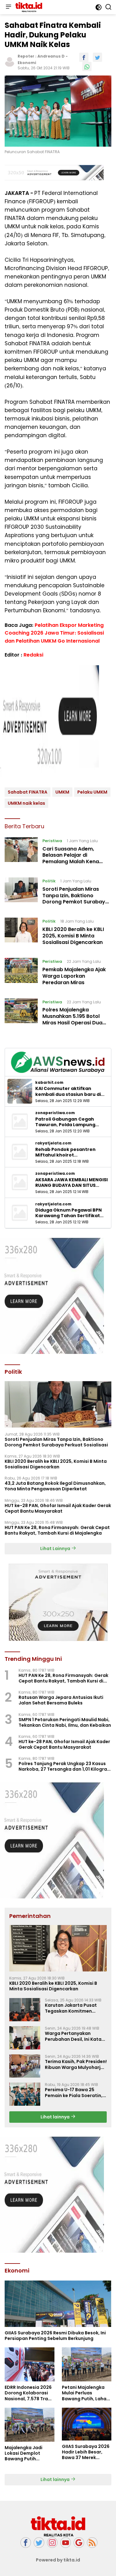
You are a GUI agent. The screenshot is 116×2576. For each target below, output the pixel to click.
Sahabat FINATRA (28, 792)
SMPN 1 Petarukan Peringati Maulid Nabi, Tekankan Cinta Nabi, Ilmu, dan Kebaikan (65, 1722)
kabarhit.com (49, 1083)
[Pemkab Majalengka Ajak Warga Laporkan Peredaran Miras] (21, 973)
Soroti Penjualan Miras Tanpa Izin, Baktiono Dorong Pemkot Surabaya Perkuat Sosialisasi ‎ (75, 899)
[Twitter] (39, 2543)
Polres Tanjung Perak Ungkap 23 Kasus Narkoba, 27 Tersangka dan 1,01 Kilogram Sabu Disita (65, 1766)
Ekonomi (27, 63)
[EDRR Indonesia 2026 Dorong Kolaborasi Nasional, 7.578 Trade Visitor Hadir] (30, 2364)
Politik (49, 881)
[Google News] (79, 2543)
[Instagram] (52, 2543)
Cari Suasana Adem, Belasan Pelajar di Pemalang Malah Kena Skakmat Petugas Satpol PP (74, 862)
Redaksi (33, 655)
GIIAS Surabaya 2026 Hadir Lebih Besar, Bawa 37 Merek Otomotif (86, 2452)
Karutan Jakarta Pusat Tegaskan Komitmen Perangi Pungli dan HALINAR (76, 2008)
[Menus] (8, 7)
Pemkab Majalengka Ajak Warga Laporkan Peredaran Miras (74, 976)
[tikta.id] (28, 7)
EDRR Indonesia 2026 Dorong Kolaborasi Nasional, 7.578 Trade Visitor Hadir (29, 2393)
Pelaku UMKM (92, 792)
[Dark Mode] (99, 7)
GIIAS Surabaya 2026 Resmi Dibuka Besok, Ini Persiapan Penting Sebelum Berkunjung (55, 2336)
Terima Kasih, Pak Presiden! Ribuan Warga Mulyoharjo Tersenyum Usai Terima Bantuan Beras (76, 2064)
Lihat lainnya (56, 2117)
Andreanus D (51, 56)
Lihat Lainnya (56, 1549)
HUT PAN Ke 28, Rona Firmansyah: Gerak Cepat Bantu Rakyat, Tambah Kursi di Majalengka (57, 1530)
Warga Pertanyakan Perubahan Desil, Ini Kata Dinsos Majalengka (73, 2036)
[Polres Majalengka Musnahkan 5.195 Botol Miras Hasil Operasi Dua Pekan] (21, 1014)
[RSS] (92, 2543)
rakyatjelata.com (53, 1143)
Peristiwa (52, 841)
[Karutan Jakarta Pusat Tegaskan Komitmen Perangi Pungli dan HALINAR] (25, 2010)
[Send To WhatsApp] (87, 67)
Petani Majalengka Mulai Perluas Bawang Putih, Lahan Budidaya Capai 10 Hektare (86, 2393)
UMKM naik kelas (26, 803)
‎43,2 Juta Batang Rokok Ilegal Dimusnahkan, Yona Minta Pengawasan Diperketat (55, 1486)
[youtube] (66, 2543)
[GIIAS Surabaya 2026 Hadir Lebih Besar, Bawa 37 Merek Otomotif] (87, 2424)
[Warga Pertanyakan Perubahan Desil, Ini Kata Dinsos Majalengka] (25, 2038)
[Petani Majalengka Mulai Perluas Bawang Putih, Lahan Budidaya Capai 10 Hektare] (87, 2364)
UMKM (62, 792)
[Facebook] (26, 2543)
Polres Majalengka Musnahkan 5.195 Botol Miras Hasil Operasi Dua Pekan (72, 1019)
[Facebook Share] (84, 57)
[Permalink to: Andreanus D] (10, 61)
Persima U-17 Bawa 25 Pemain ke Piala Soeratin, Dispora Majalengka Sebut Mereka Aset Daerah (75, 2092)
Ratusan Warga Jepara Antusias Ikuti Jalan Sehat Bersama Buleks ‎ (61, 1700)
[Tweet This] (97, 57)
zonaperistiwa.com (55, 1113)
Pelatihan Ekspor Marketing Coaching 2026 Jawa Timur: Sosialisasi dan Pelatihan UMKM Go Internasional (54, 633)
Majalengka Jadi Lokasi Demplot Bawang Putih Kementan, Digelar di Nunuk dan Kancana (28, 2453)
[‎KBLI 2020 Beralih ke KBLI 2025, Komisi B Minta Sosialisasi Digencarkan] (21, 933)
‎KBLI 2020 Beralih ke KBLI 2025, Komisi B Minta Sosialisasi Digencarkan (73, 936)
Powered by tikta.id (58, 2560)
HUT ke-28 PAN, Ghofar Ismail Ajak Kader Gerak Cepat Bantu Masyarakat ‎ (58, 1508)
